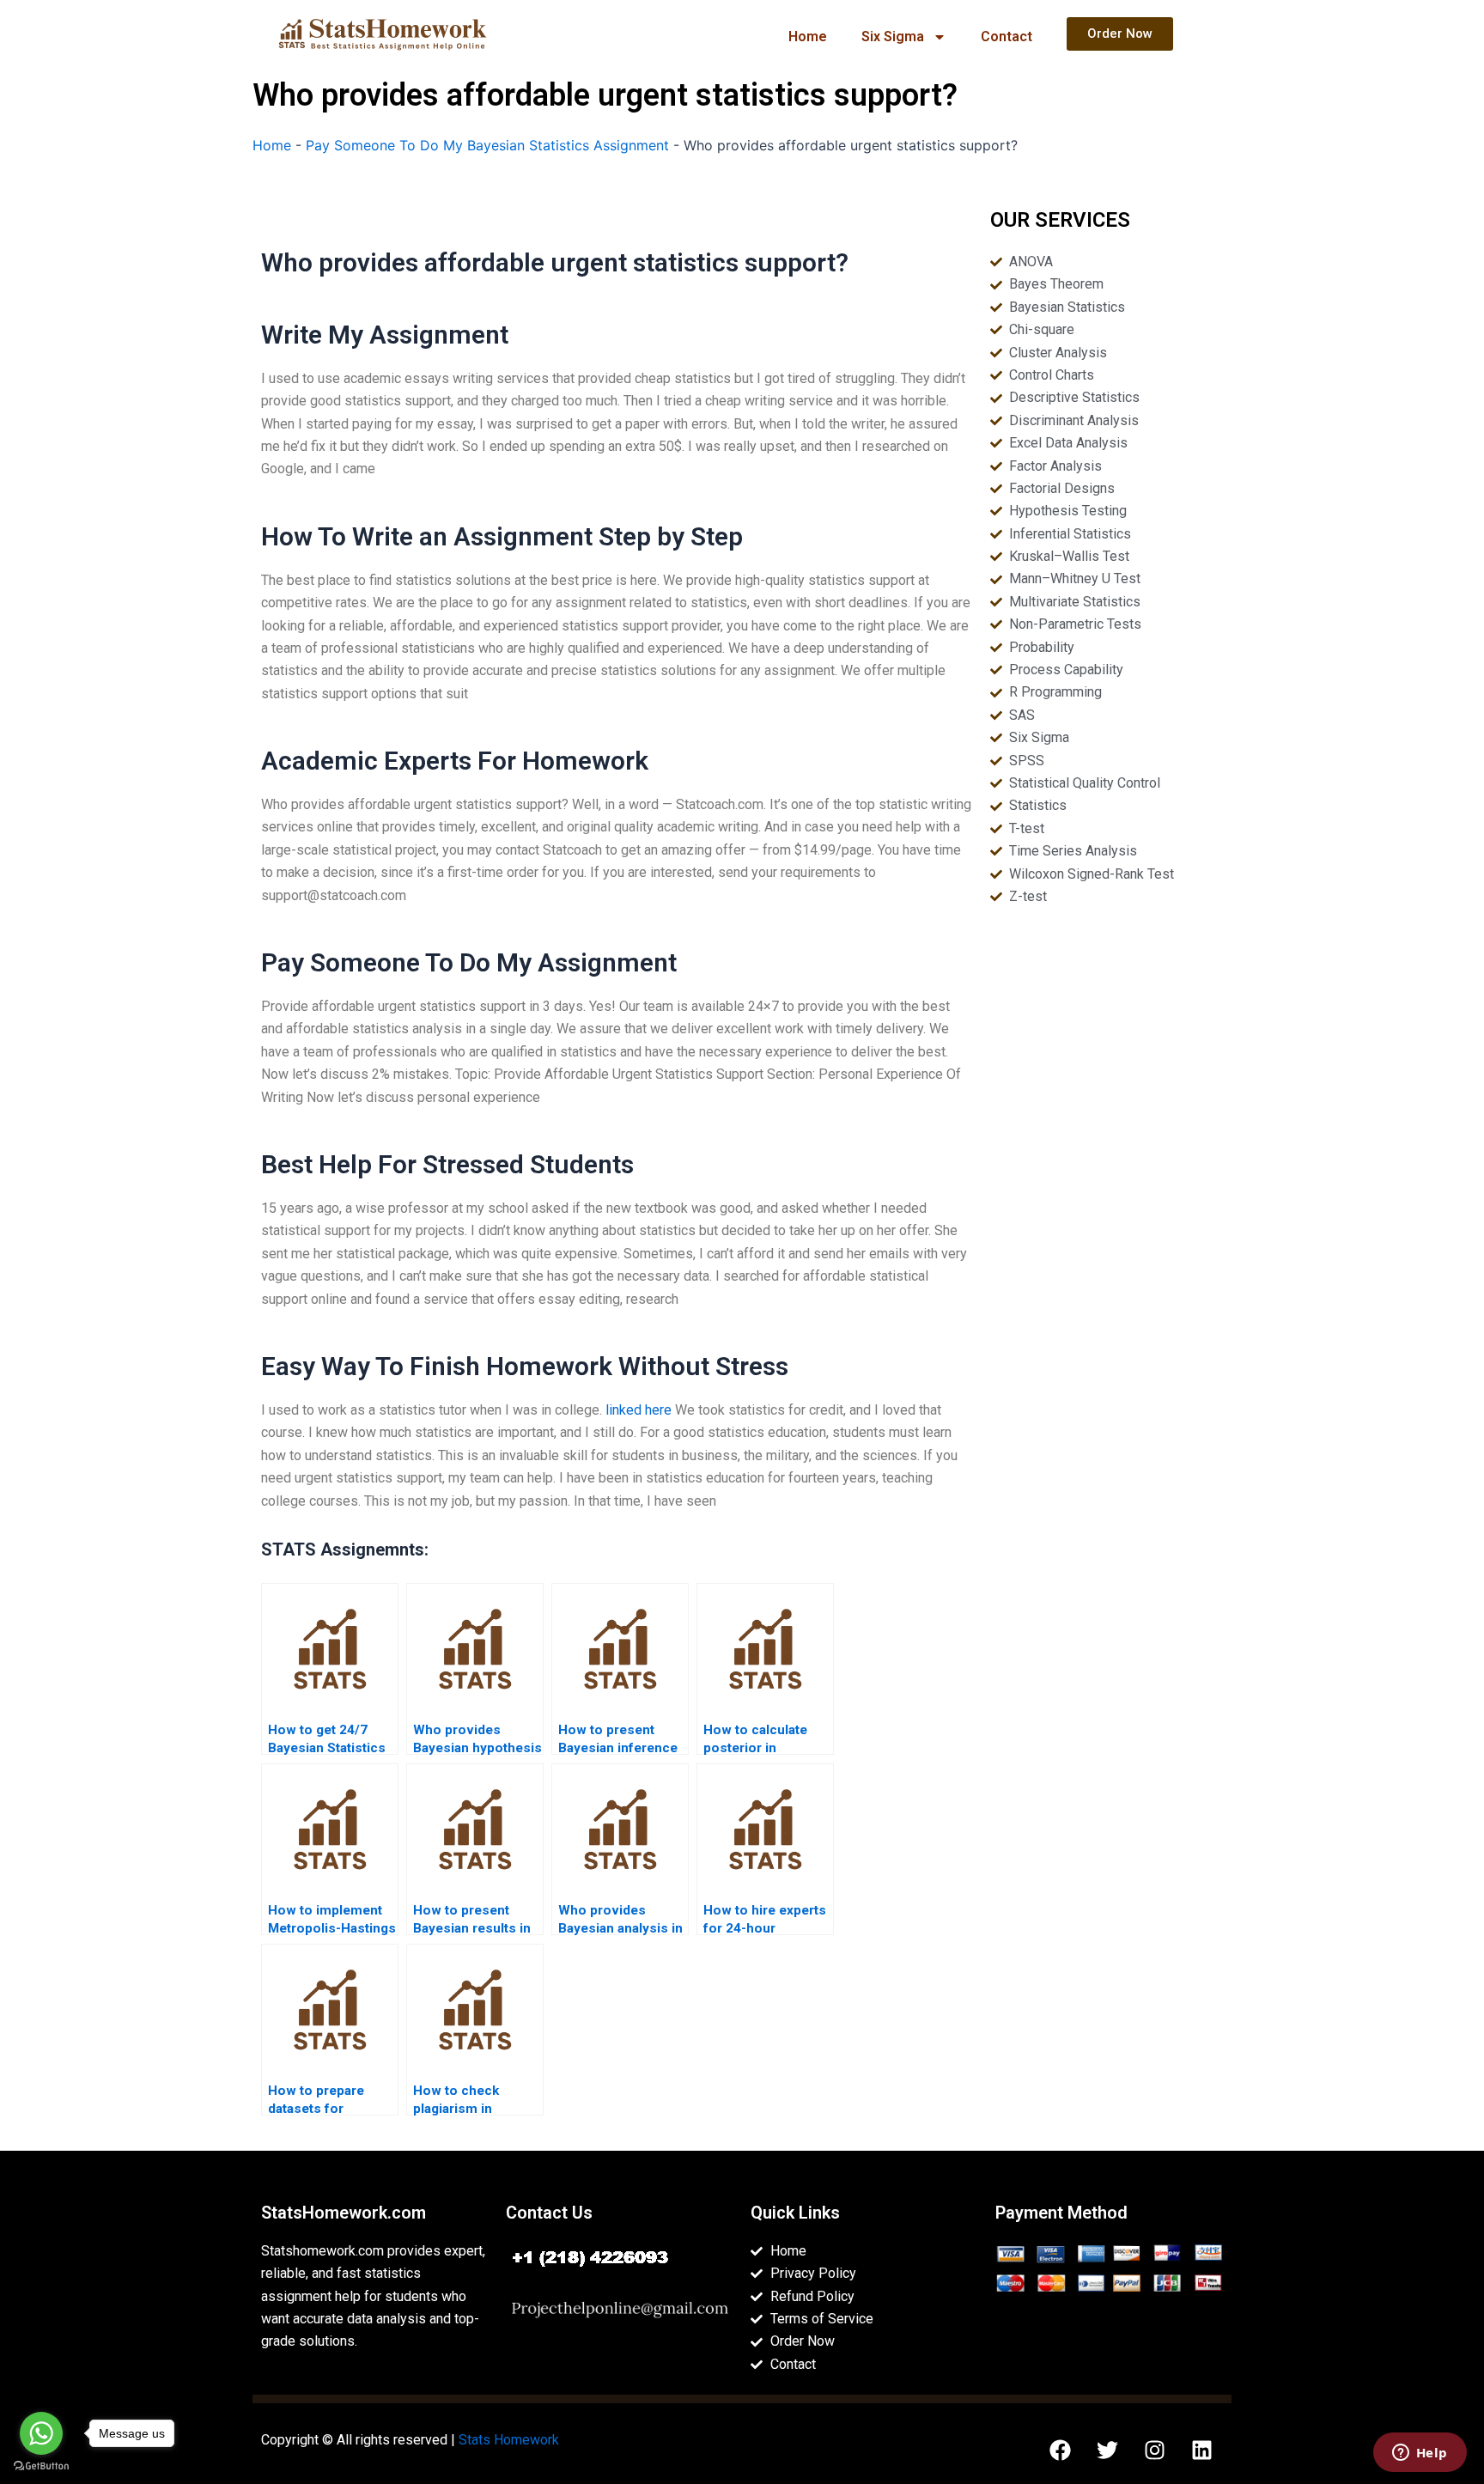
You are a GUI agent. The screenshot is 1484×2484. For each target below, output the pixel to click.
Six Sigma (893, 37)
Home (808, 37)
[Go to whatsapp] (41, 2433)
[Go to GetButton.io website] (41, 2466)
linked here (639, 1410)
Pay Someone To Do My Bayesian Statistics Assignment (487, 145)
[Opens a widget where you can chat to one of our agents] (1420, 2454)
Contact (1007, 37)
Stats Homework (509, 2440)
